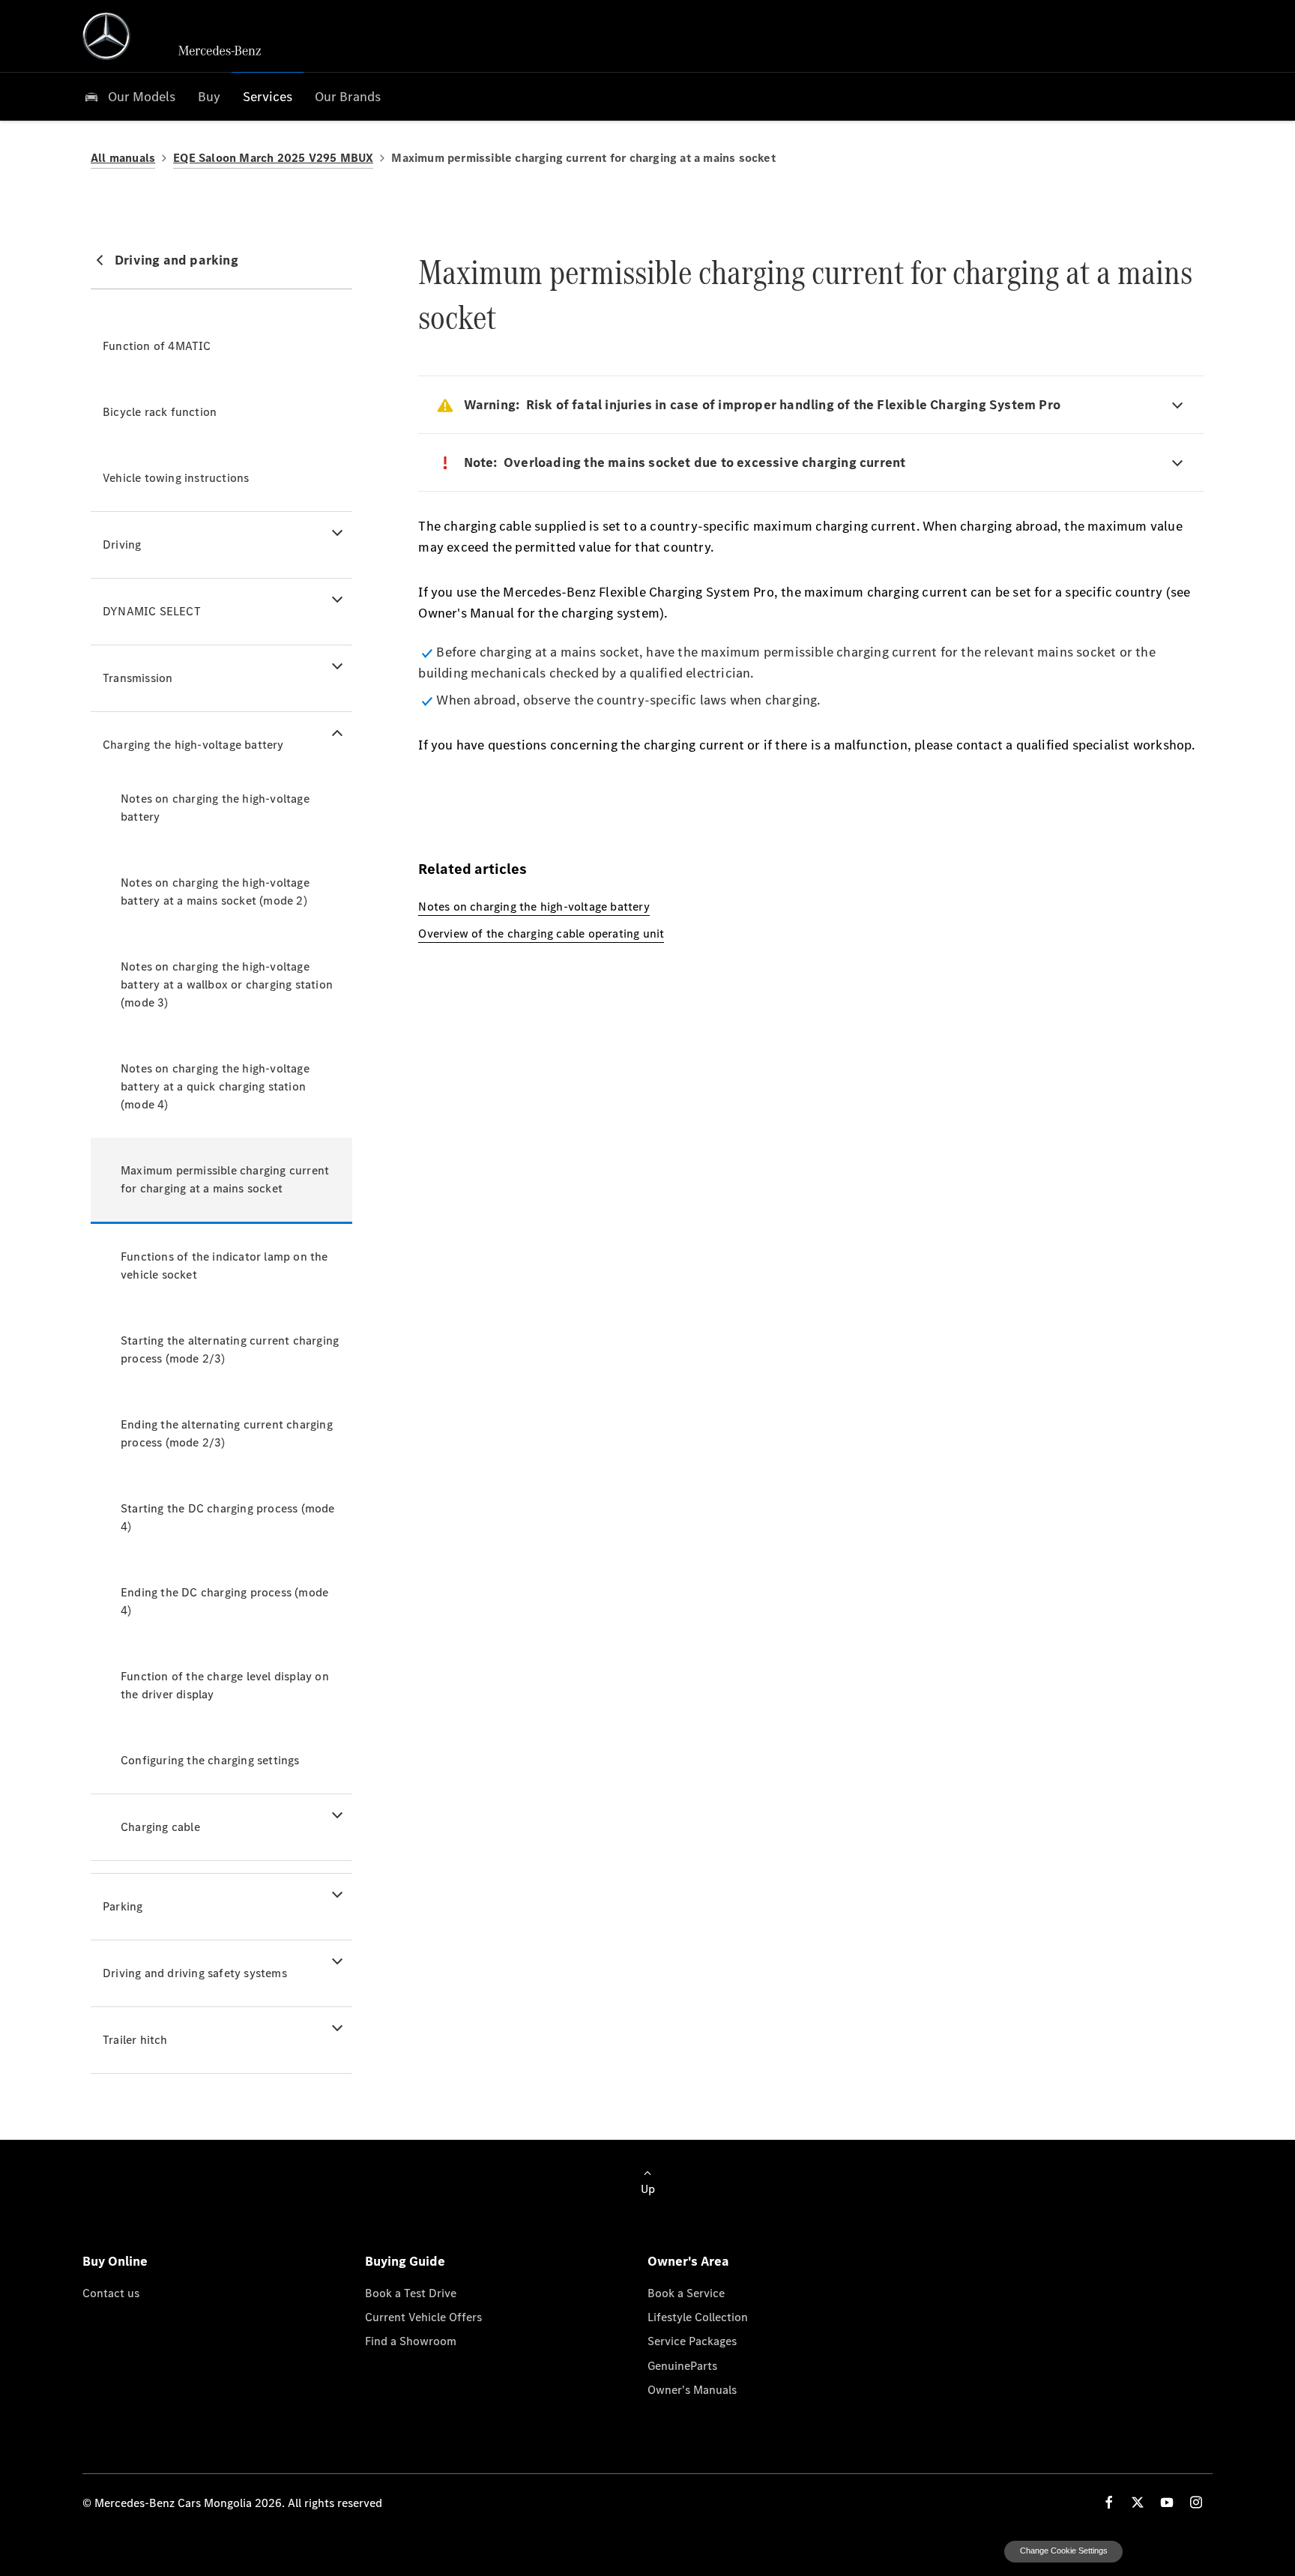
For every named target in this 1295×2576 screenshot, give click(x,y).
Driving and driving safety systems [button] (195, 1973)
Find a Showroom (411, 2341)
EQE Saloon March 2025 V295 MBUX (273, 158)
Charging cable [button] (160, 1827)
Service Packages (692, 2341)
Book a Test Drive (411, 2293)
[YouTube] (1167, 2502)
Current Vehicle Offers (423, 2317)
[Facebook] (1109, 2502)
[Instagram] (1196, 2502)
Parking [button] (123, 1906)
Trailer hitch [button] (135, 2040)
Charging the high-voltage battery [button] (193, 745)
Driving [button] (122, 545)
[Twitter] (1138, 2502)
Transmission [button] (138, 678)
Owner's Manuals (692, 2389)
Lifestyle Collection (698, 2317)
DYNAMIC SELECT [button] (152, 611)
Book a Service (686, 2293)
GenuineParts (682, 2365)
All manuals (123, 158)
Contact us (111, 2293)
